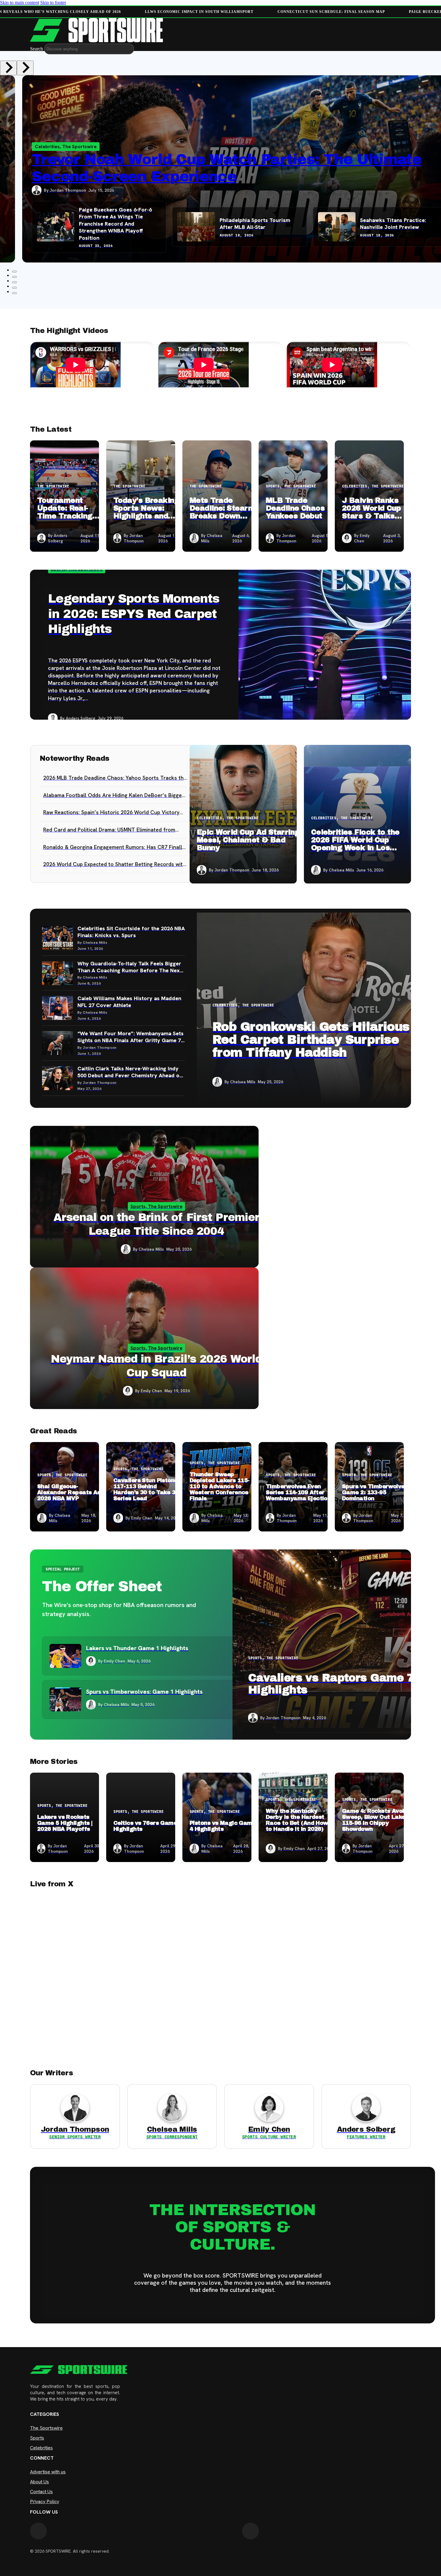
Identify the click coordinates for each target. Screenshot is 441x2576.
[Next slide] (25, 68)
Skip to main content (19, 3)
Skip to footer (53, 3)
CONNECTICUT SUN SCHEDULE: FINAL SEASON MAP (330, 12)
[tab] (14, 277)
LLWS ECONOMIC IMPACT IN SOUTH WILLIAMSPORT (198, 12)
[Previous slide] (8, 68)
